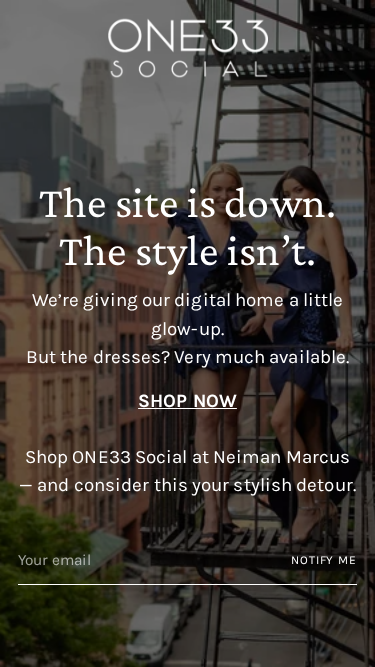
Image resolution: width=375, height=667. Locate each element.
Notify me (324, 560)
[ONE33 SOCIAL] (188, 48)
